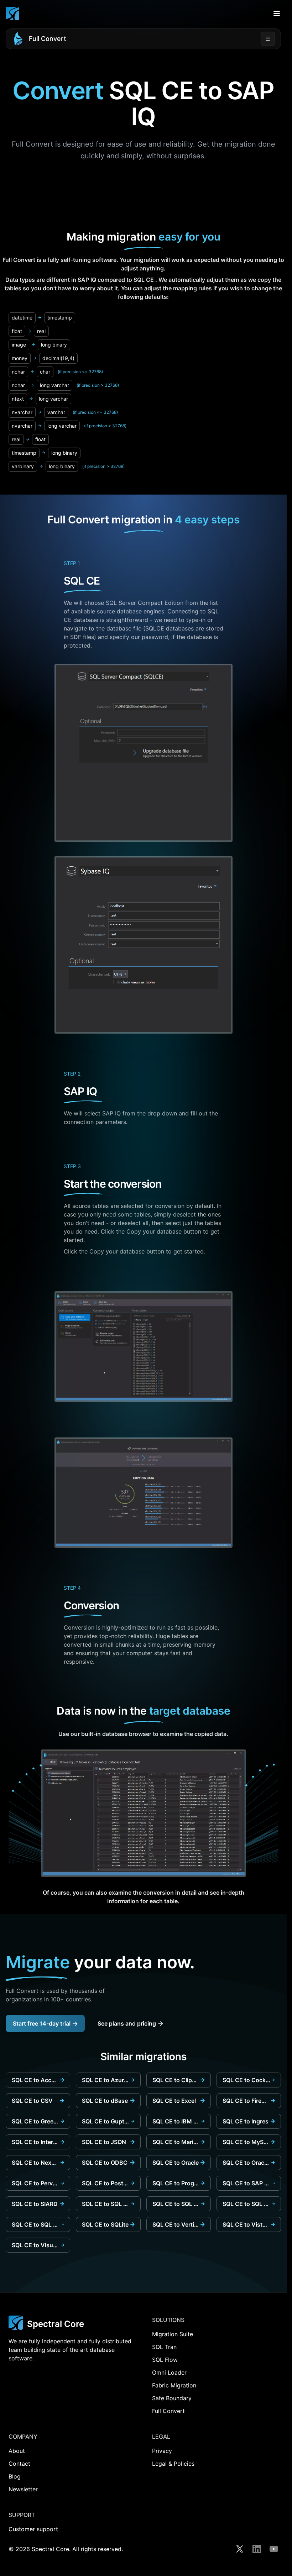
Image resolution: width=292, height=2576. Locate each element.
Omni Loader (169, 2372)
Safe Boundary (172, 2398)
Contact (19, 2464)
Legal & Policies (173, 2464)
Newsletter (23, 2489)
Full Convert (48, 39)
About (17, 2451)
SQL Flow (165, 2360)
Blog (15, 2476)
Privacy (162, 2451)
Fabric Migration (174, 2385)
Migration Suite (173, 2334)
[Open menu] (277, 14)
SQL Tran (164, 2347)
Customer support (33, 2529)
